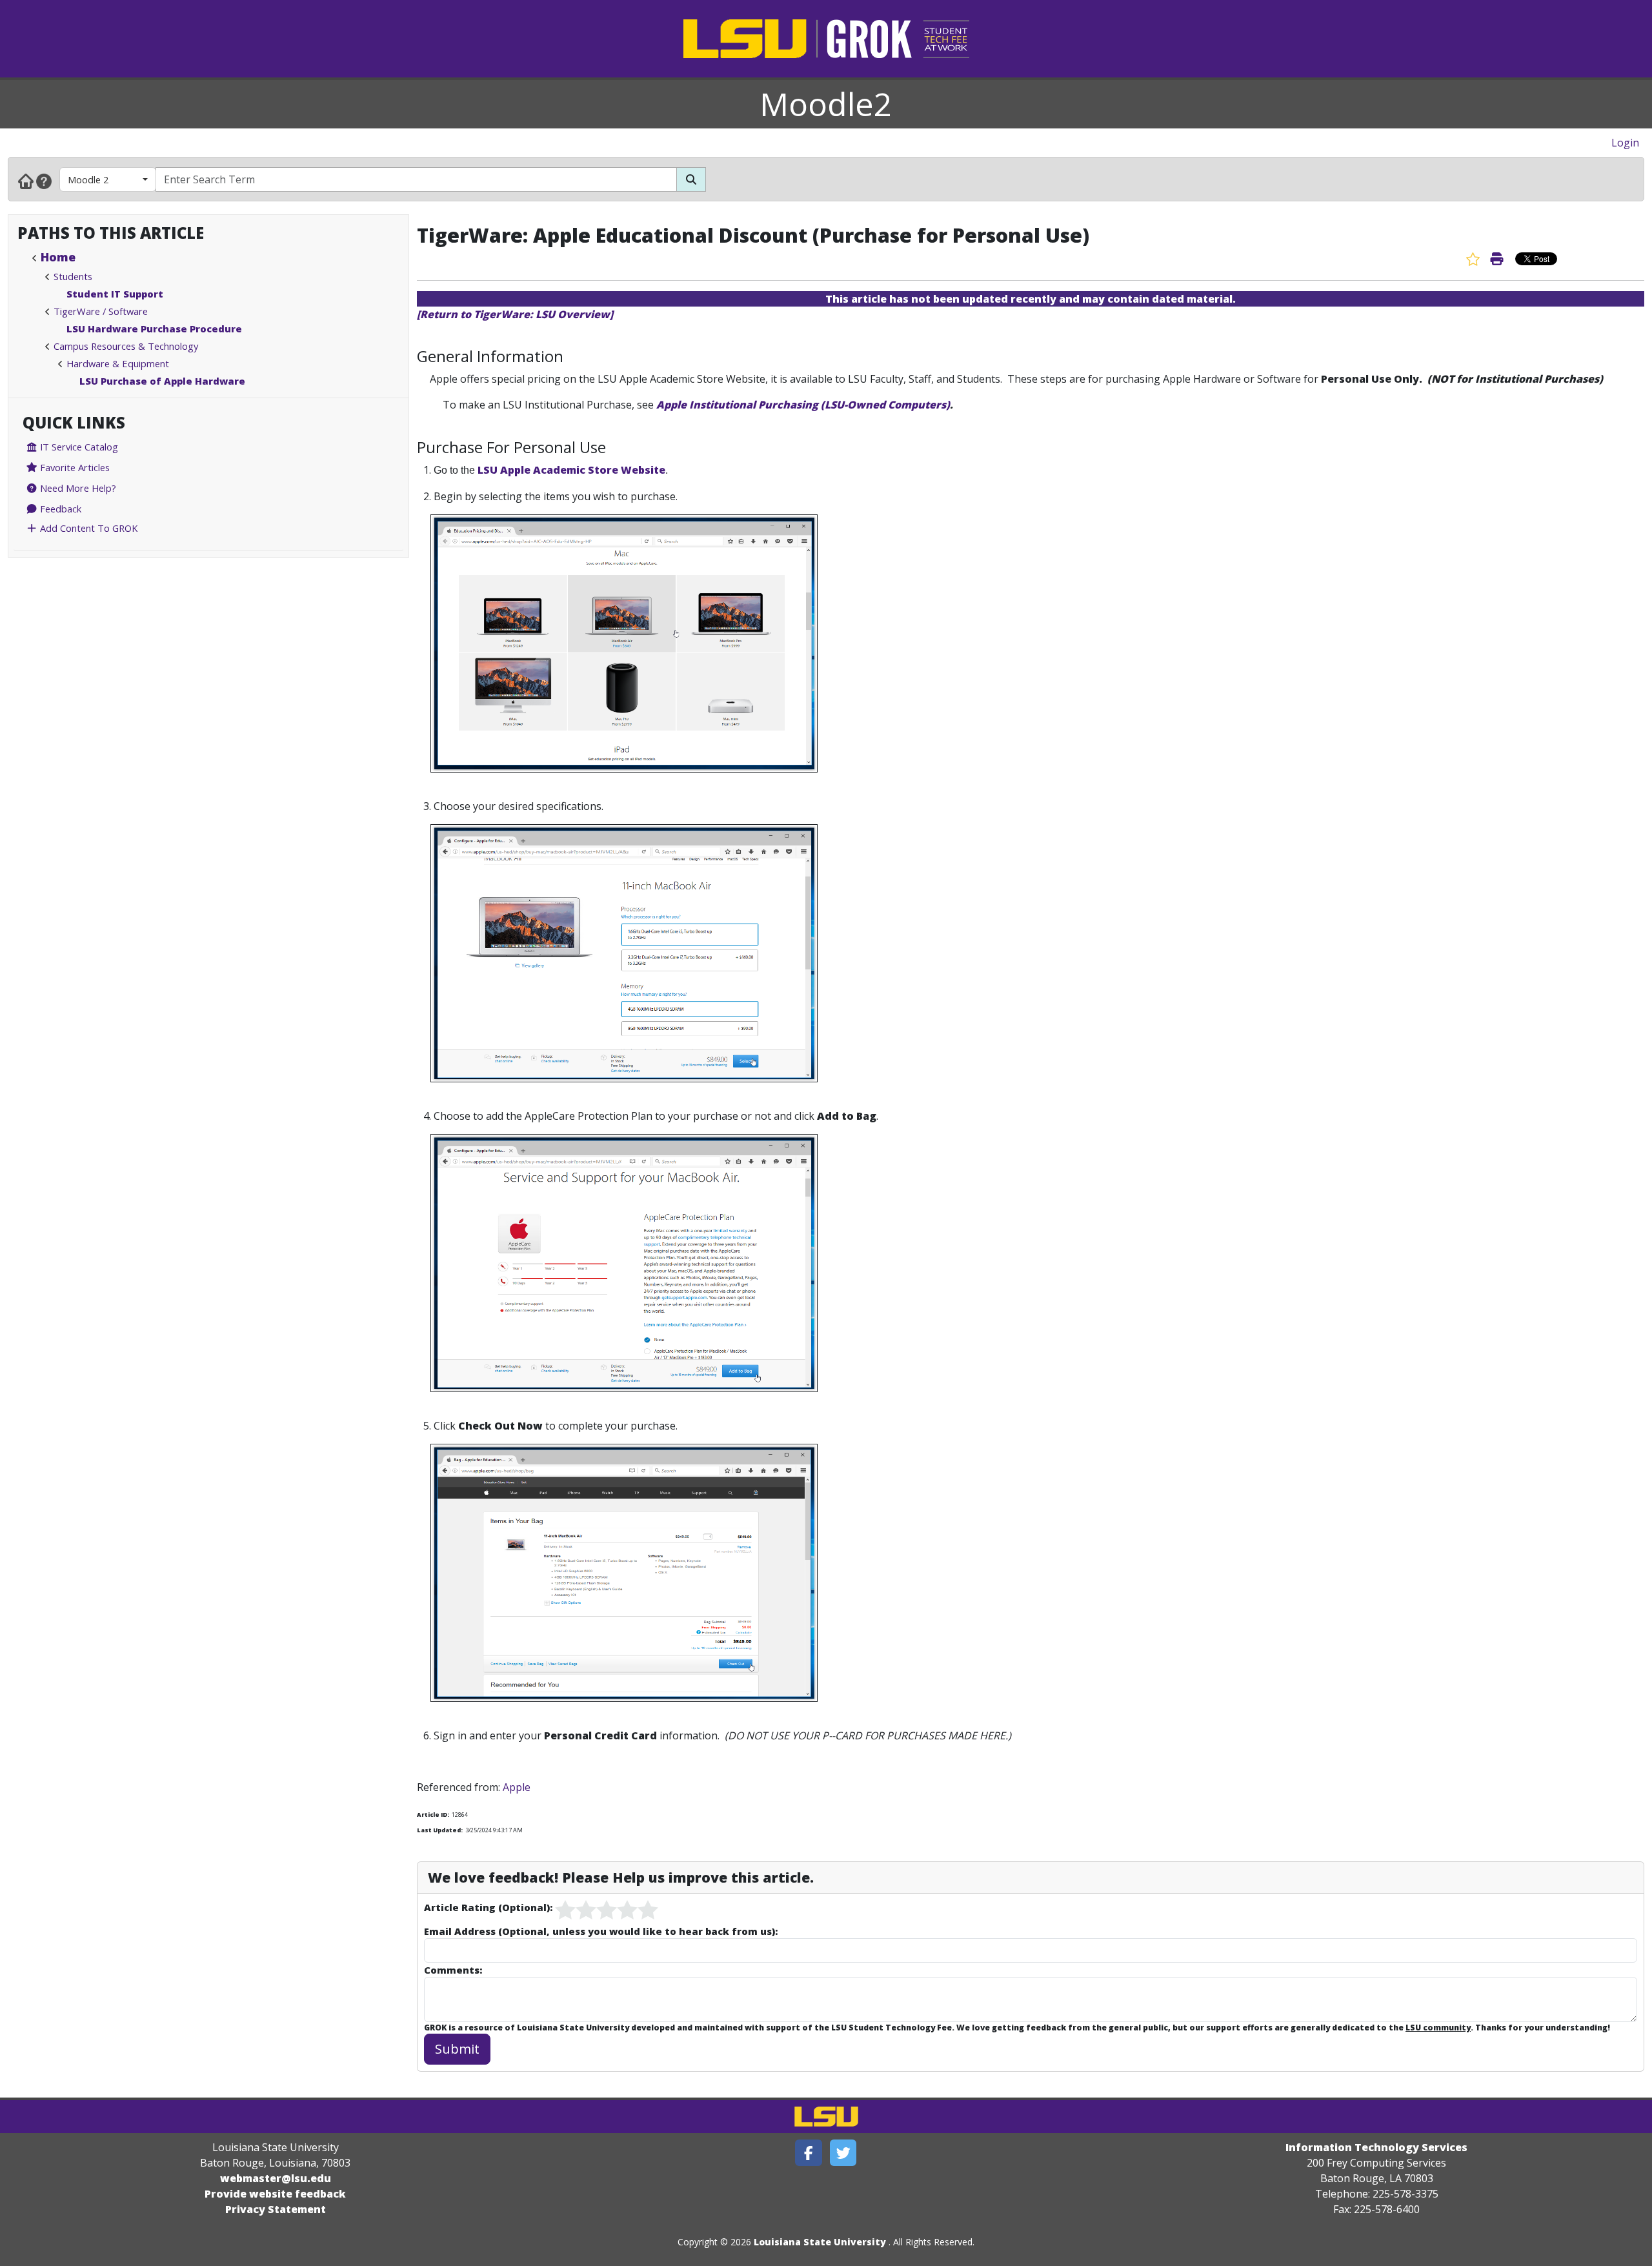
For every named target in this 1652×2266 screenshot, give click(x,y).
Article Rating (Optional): (488, 1907)
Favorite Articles (74, 467)
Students (73, 276)
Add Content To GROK (87, 528)
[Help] (44, 181)
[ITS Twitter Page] (843, 2153)
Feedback (59, 509)
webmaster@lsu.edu (276, 2178)
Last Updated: (440, 1830)
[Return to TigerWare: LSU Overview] (515, 314)
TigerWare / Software (101, 311)
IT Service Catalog (78, 447)
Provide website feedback (275, 2194)
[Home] (26, 181)
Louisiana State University (820, 2242)
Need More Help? (77, 488)
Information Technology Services (1376, 2147)
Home (58, 257)
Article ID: (433, 1815)
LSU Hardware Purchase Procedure (154, 329)
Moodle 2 (88, 179)
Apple (517, 1787)
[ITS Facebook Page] (809, 2153)
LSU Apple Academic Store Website (570, 470)
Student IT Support (115, 294)
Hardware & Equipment (118, 363)
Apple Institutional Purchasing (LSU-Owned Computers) (803, 405)
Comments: (453, 1970)
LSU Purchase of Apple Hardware (162, 381)
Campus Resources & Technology (126, 346)
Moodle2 (826, 104)
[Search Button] (691, 179)
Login (1625, 143)
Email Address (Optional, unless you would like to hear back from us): (601, 1931)
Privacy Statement (276, 2209)
